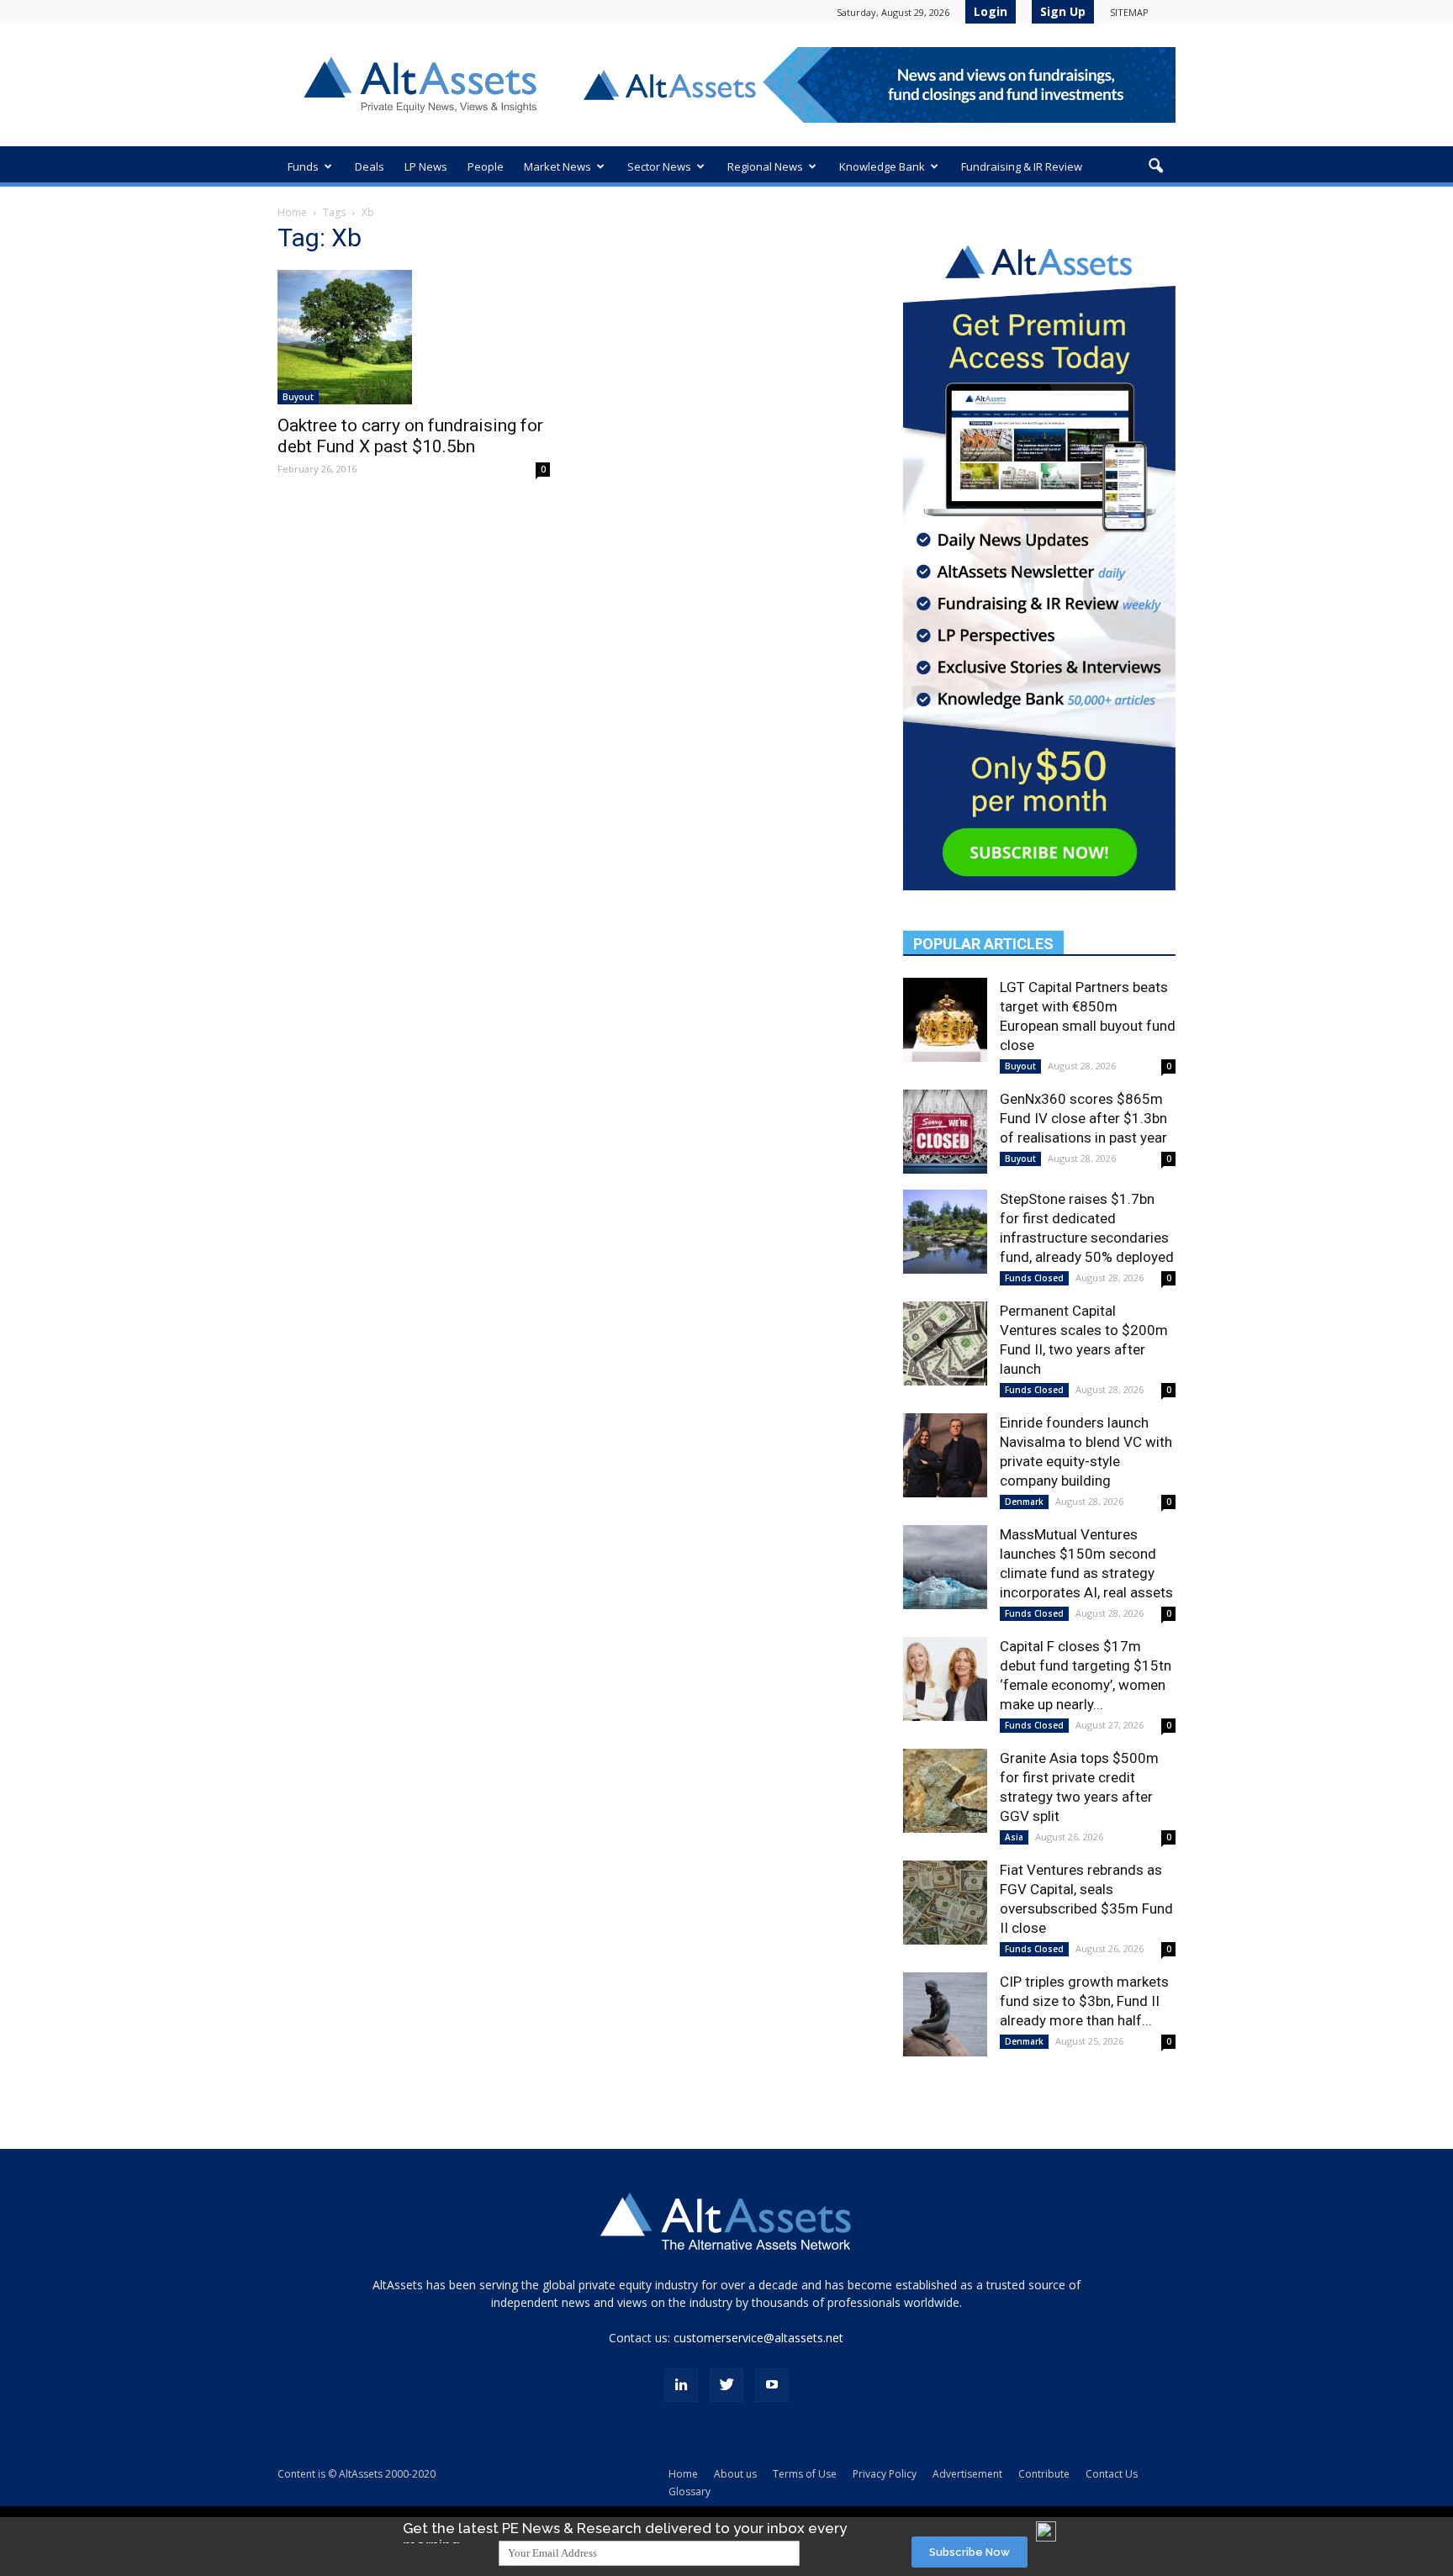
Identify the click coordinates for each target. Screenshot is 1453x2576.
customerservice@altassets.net (758, 2338)
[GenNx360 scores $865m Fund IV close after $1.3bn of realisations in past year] (945, 1132)
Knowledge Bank (882, 166)
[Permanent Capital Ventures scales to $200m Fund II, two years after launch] (945, 1343)
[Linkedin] (681, 2385)
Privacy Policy (885, 2474)
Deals (370, 166)
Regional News (765, 166)
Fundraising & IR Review (1022, 166)
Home (292, 212)
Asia (1014, 1837)
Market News (557, 166)
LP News (426, 166)
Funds (303, 166)
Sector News (659, 166)
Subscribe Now (970, 2552)
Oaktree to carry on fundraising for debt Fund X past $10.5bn (410, 436)
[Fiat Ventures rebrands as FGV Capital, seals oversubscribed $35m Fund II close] (945, 1903)
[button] (1155, 166)
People (486, 166)
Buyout (298, 397)
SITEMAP (1129, 12)
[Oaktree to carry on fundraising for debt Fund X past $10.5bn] (414, 337)
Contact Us (1112, 2474)
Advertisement (967, 2474)
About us (735, 2474)
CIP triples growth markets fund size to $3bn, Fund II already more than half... (1084, 2001)
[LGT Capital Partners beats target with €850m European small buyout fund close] (945, 1020)
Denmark (1024, 1502)
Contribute (1044, 2474)
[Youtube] (772, 2385)
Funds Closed (1034, 1278)
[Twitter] (726, 2385)
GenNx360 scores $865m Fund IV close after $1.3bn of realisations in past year (1083, 1118)
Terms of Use (805, 2474)
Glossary (690, 2492)
